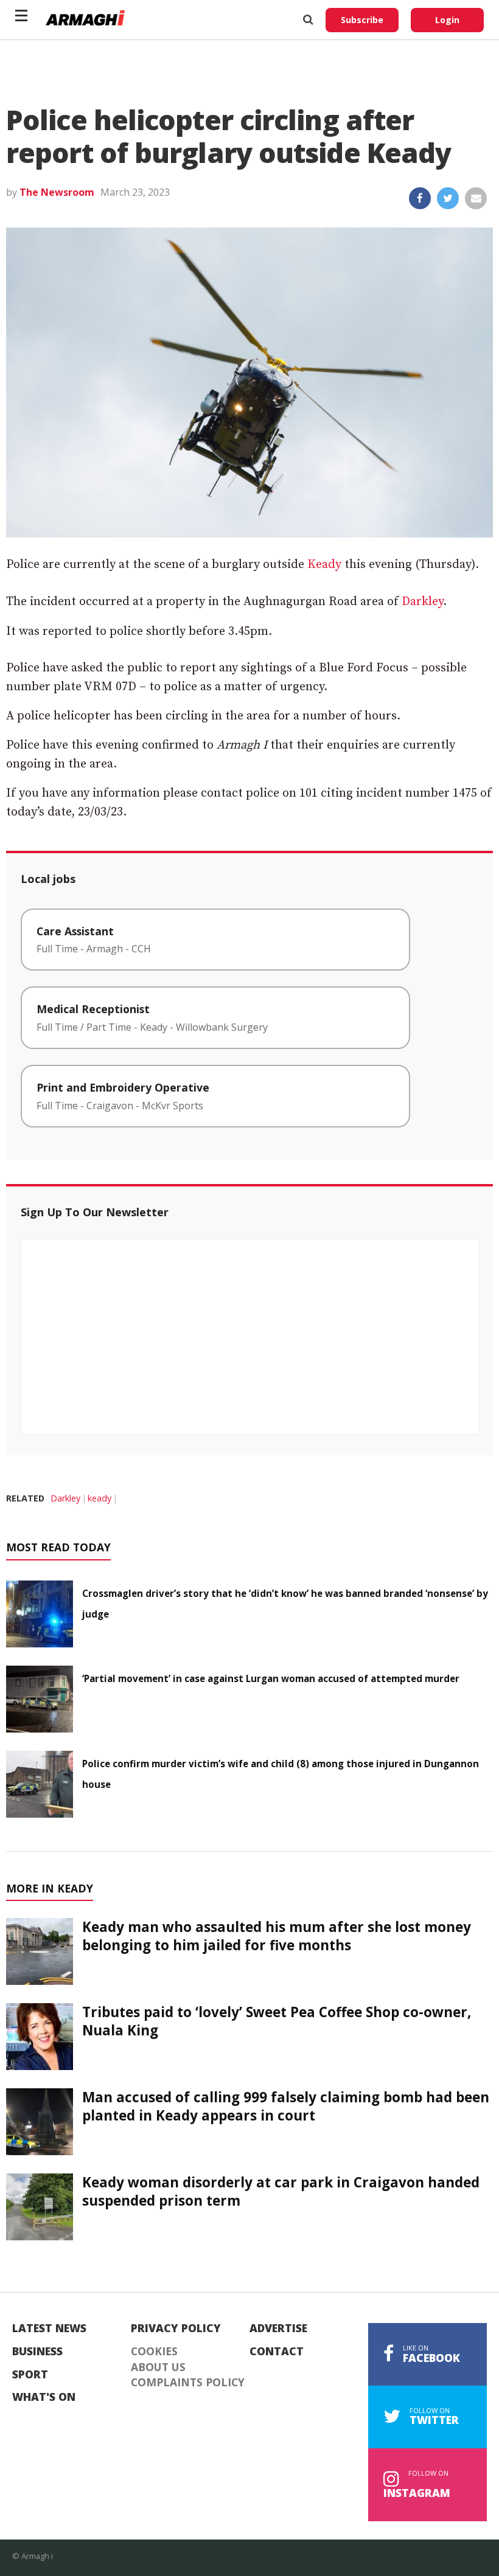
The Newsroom (57, 192)
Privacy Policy (176, 2328)
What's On (44, 2397)
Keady (324, 565)
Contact (277, 2352)
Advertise (278, 2328)
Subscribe (362, 20)
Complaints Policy (188, 2383)
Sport (30, 2375)
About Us (158, 2367)
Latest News (49, 2328)
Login (447, 20)
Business (37, 2352)
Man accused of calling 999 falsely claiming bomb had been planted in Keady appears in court (286, 2106)
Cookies (154, 2352)
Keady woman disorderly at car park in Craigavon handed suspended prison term (281, 2191)
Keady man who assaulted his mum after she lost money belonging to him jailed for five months (277, 1936)
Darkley (422, 602)
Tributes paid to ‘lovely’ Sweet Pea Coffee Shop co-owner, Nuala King (277, 2021)
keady (99, 1498)
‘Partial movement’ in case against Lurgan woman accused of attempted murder (271, 1678)
